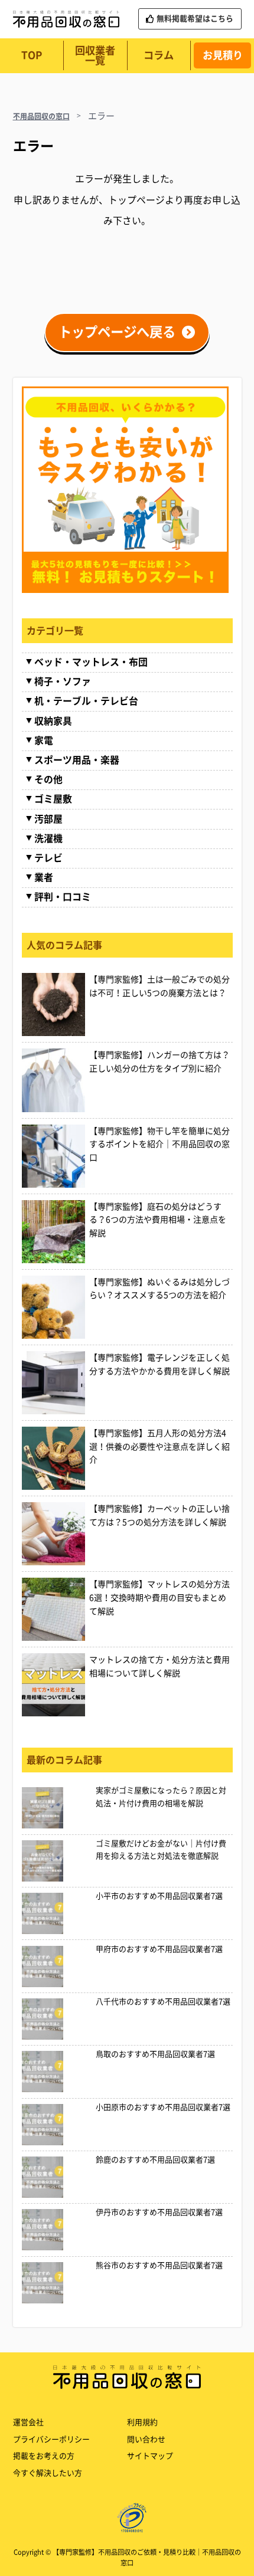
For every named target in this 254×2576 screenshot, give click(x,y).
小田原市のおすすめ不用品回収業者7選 (163, 2107)
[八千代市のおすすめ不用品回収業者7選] (56, 2019)
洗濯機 (48, 838)
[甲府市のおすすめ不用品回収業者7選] (56, 1967)
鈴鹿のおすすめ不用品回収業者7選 (155, 2160)
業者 (44, 877)
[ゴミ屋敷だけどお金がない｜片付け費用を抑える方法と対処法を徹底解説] (56, 1861)
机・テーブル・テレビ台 (86, 701)
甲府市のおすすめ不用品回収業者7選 (159, 1949)
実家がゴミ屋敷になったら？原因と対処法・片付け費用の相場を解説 (161, 1797)
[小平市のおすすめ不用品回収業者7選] (56, 1913)
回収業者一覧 (95, 55)
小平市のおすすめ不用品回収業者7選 (159, 1896)
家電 (44, 740)
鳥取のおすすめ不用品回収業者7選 (155, 2054)
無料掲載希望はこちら (195, 19)
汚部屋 (48, 819)
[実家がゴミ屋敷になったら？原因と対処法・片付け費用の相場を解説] (56, 1808)
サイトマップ (150, 2456)
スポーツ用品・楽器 (77, 760)
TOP (32, 55)
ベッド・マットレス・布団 (91, 662)
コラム (159, 55)
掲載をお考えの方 (44, 2456)
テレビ (48, 858)
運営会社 (28, 2422)
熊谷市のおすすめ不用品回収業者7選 (159, 2265)
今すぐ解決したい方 (48, 2473)
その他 (48, 779)
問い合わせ (146, 2439)
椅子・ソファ (63, 681)
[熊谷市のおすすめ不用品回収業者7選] (56, 2283)
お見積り (223, 55)
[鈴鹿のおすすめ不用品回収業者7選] (56, 2177)
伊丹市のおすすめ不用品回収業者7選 (159, 2212)
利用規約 (142, 2422)
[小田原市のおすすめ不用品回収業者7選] (56, 2125)
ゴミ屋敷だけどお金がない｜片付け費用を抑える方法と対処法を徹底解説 (161, 1850)
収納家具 (53, 721)
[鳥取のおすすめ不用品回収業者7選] (56, 2072)
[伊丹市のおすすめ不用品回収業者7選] (56, 2230)
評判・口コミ (63, 897)
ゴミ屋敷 (53, 799)
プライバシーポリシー (51, 2439)
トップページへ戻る (117, 332)
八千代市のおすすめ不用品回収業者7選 (163, 2002)
